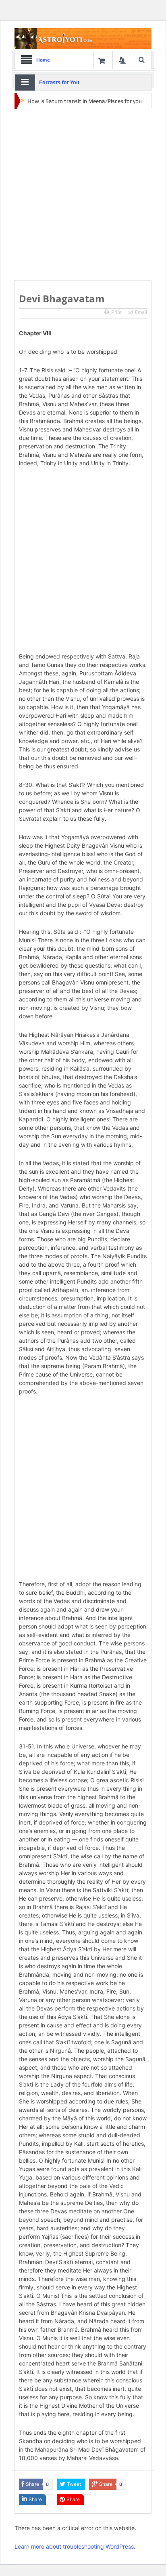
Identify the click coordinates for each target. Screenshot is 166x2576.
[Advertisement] (83, 195)
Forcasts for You (59, 82)
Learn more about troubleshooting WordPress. (75, 2546)
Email (141, 312)
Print (116, 312)
